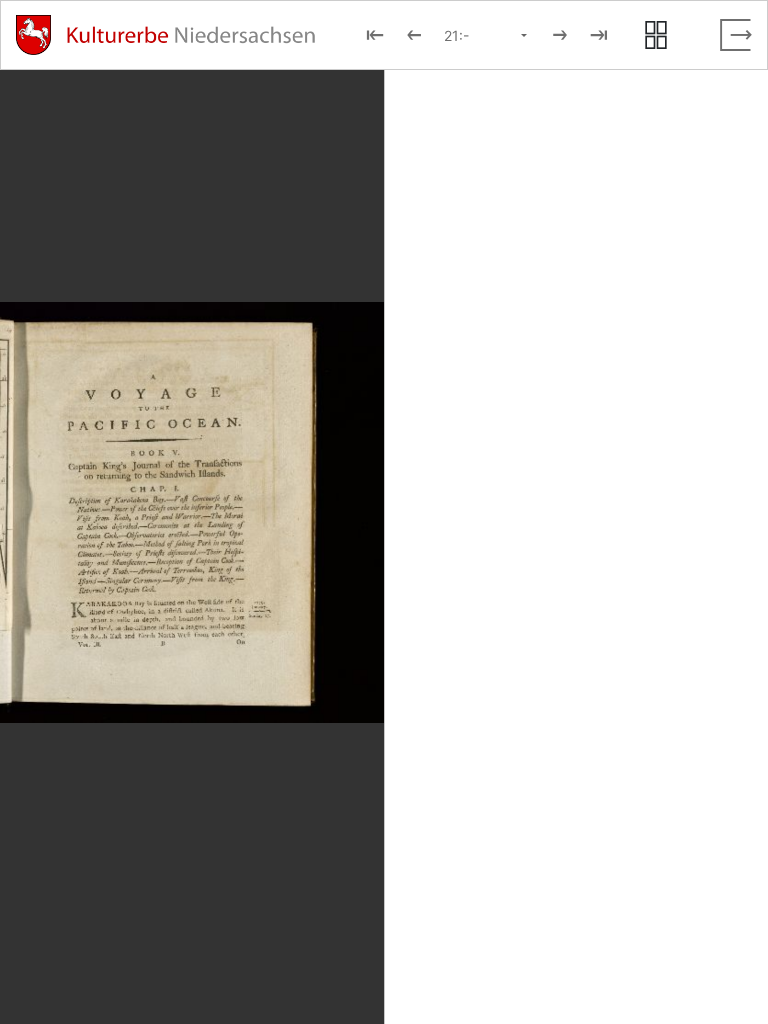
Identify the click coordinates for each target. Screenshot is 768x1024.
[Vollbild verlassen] (736, 35)
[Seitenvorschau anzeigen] (656, 35)
